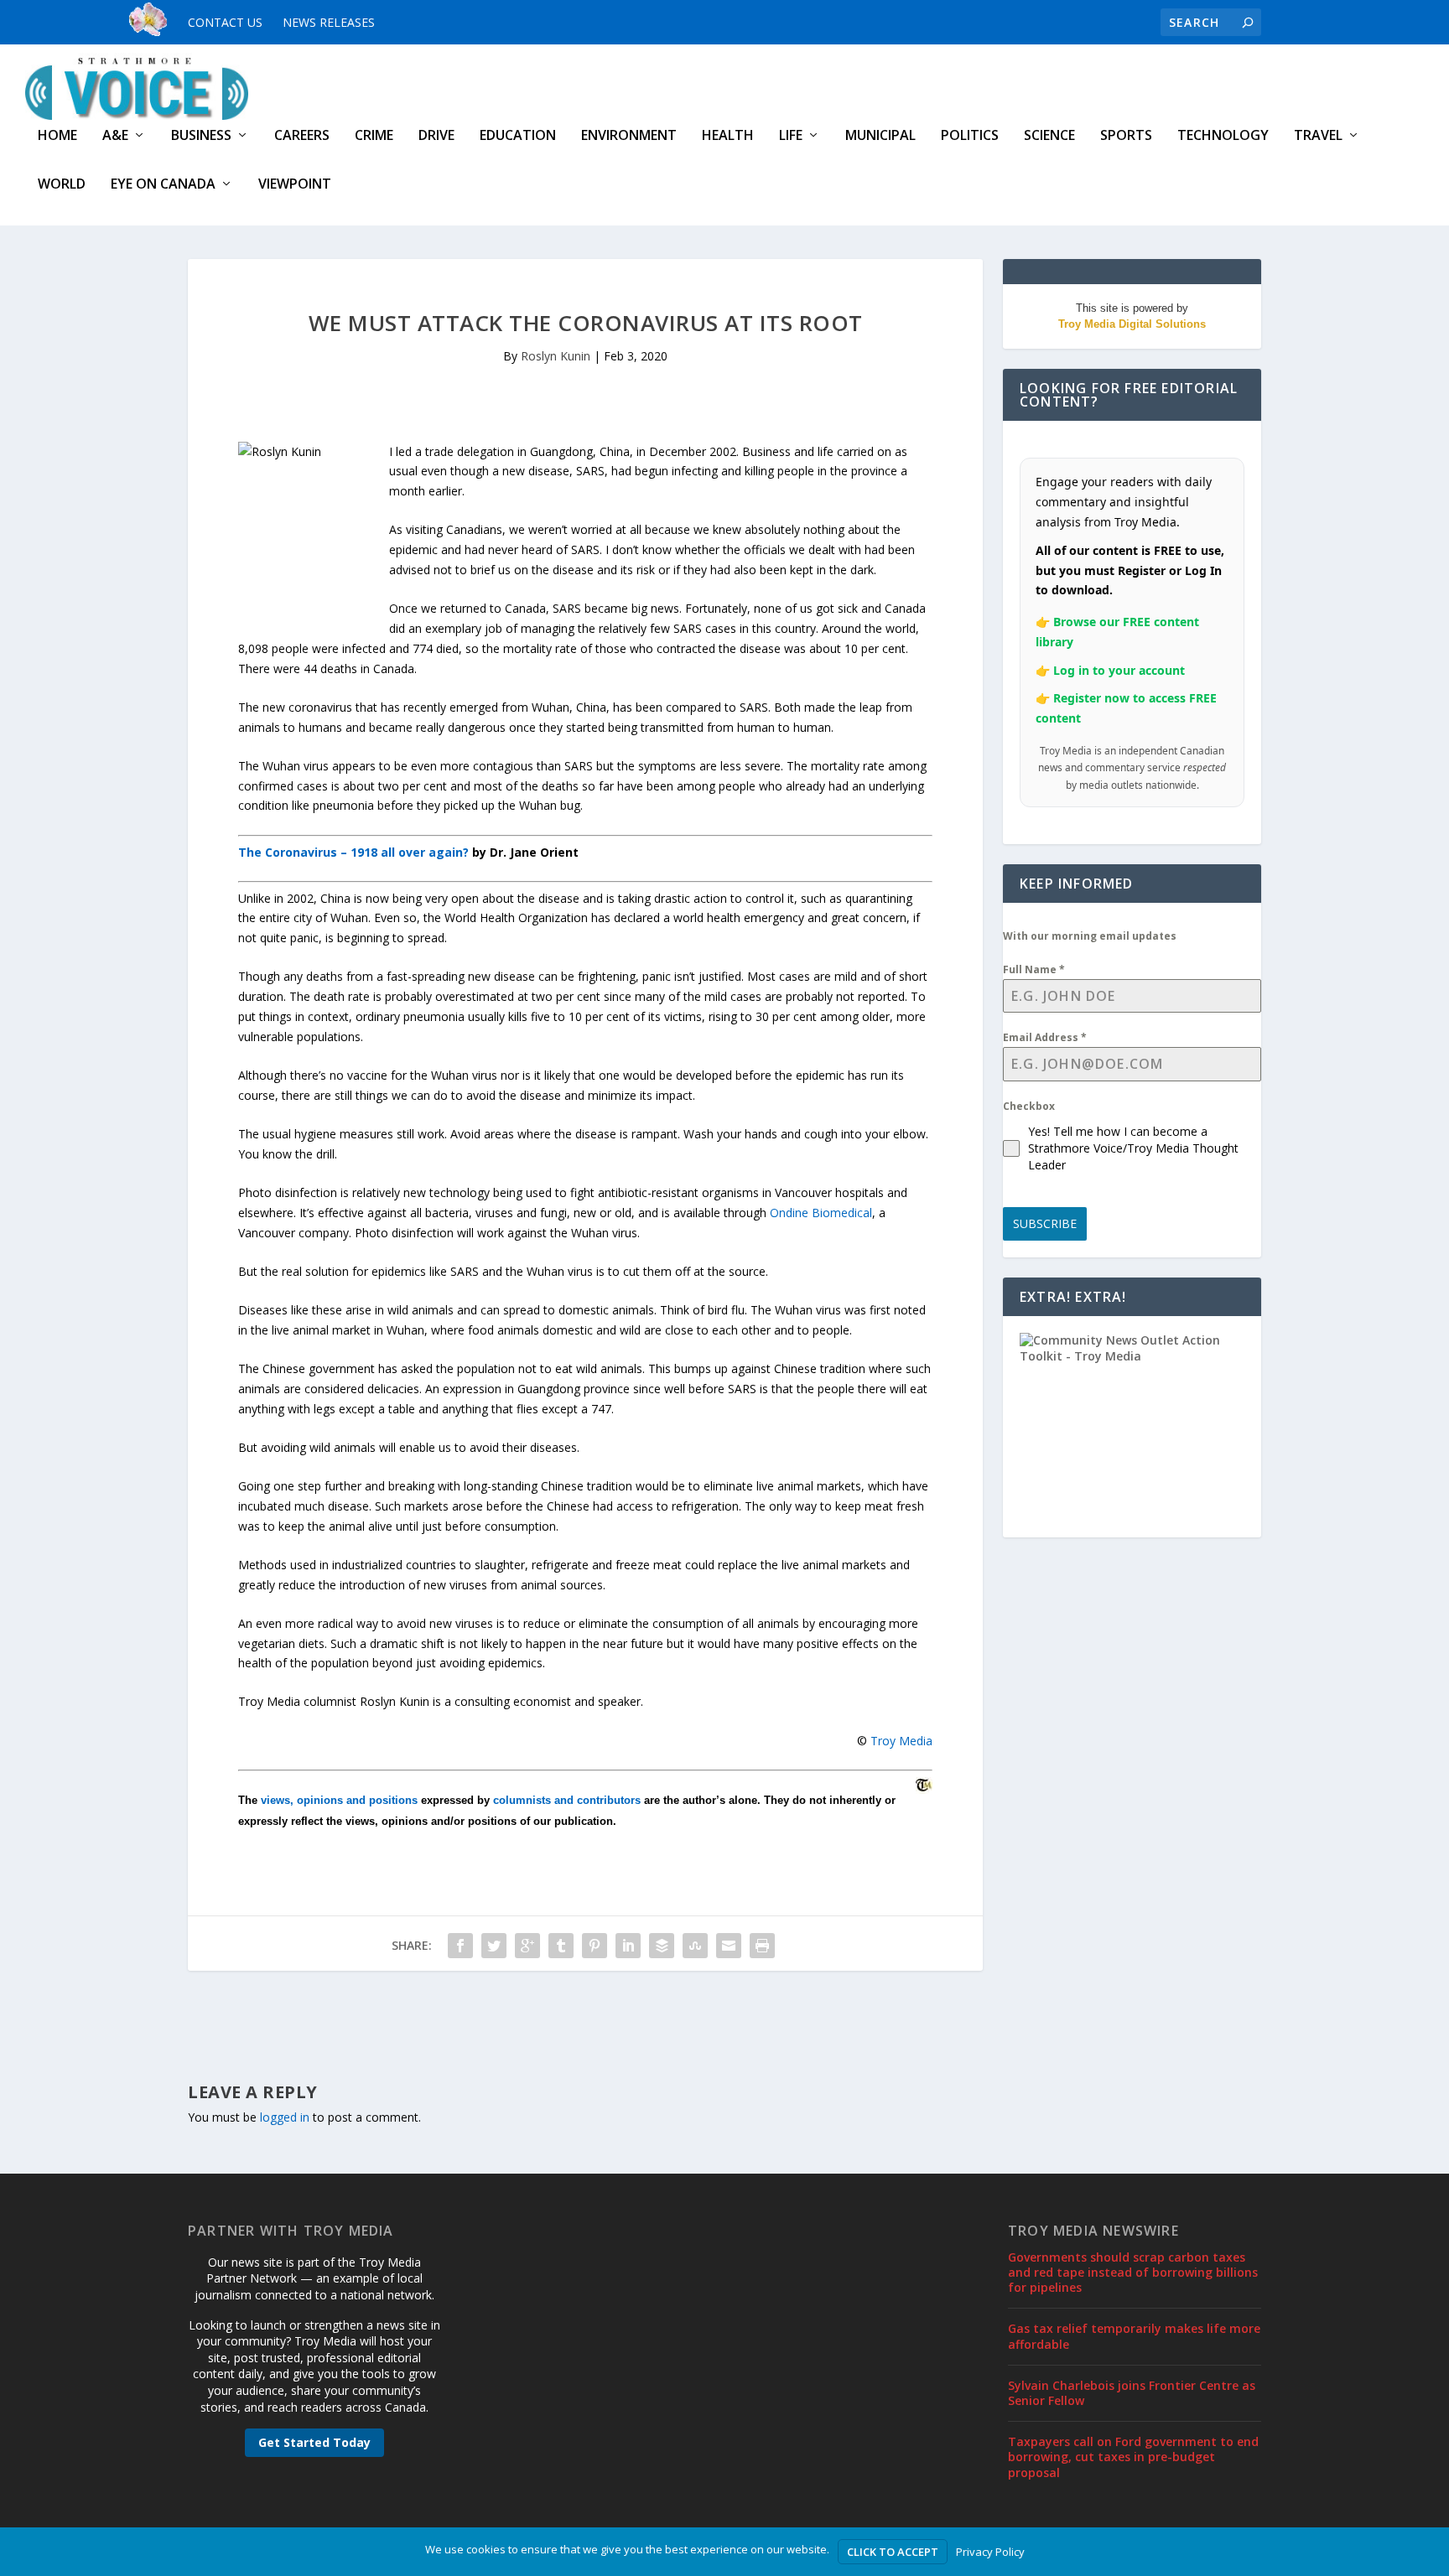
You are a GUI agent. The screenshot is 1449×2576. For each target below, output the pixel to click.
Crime (374, 136)
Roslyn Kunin (556, 356)
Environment (629, 136)
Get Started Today (314, 2442)
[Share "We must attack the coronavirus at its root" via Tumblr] (561, 1946)
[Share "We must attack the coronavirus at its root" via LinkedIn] (628, 1946)
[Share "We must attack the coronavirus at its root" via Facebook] (460, 1946)
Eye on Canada (163, 185)
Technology (1223, 136)
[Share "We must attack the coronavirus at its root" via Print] (762, 1946)
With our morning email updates (1090, 936)
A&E (115, 136)
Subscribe (1045, 1223)
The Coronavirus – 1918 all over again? (353, 852)
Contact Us (225, 22)
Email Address (1045, 1037)
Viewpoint (295, 185)
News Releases (329, 22)
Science (1049, 136)
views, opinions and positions (339, 1800)
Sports (1126, 136)
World (62, 185)
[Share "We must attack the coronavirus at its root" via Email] (729, 1946)
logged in (285, 2117)
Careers (302, 136)
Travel (1318, 136)
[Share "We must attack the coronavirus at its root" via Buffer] (662, 1946)
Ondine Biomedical (821, 1213)
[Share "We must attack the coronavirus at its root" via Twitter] (494, 1946)
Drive (436, 136)
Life (791, 136)
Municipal (880, 136)
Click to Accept (893, 2552)
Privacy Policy (990, 2552)
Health (728, 136)
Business (201, 136)
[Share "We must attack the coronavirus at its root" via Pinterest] (595, 1946)
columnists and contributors (567, 1800)
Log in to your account (1119, 670)
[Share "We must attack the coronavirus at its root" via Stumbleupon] (695, 1946)
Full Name (1034, 969)
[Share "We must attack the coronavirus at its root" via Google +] (527, 1946)
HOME (57, 136)
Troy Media (901, 1741)
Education (518, 136)
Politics (970, 136)
